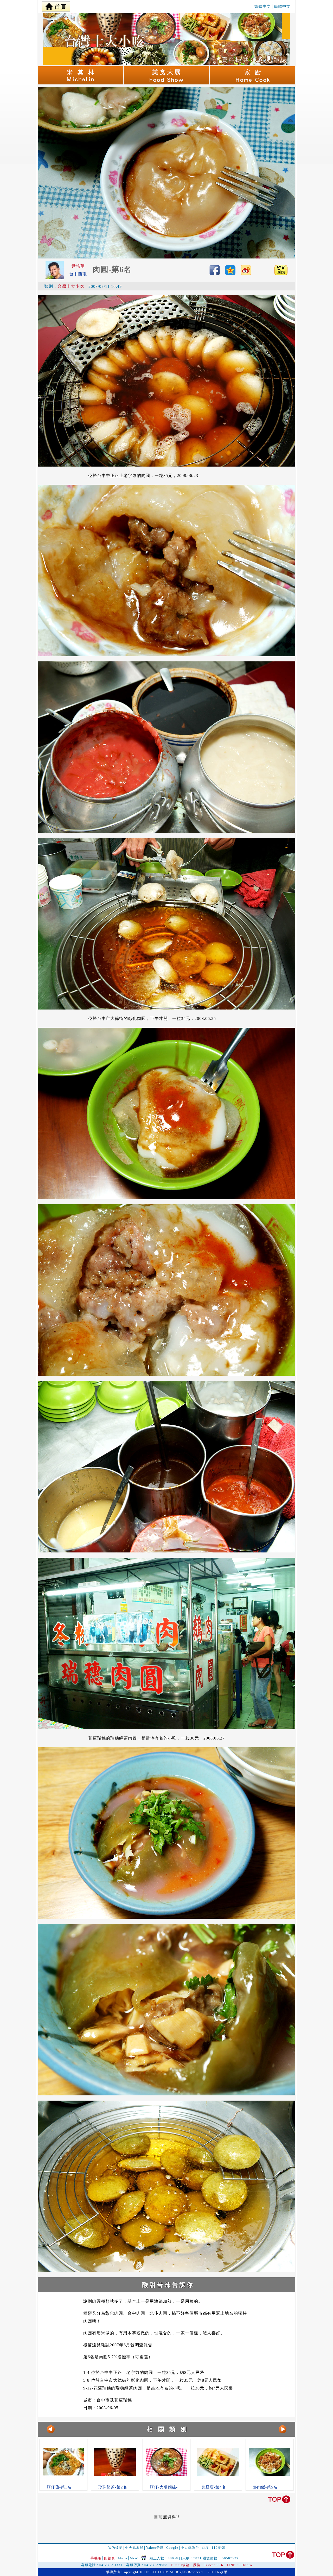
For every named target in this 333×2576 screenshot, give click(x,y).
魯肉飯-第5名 (265, 2487)
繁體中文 (262, 6)
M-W (134, 2558)
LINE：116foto (239, 2565)
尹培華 (78, 266)
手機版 (96, 2558)
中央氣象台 (190, 2548)
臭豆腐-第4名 (214, 2487)
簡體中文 (282, 6)
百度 (205, 2548)
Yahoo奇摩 (155, 2548)
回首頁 (110, 2558)
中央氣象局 (134, 2548)
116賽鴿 (218, 2548)
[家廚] (253, 83)
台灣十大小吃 (71, 286)
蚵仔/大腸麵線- (164, 2487)
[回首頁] (56, 5)
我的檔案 (115, 2548)
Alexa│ (124, 2558)
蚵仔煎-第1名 (59, 2487)
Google (172, 2548)
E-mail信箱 (180, 2565)
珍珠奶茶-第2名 (113, 2487)
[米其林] (81, 83)
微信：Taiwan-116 (208, 2565)
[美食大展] (167, 83)
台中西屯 (78, 274)
